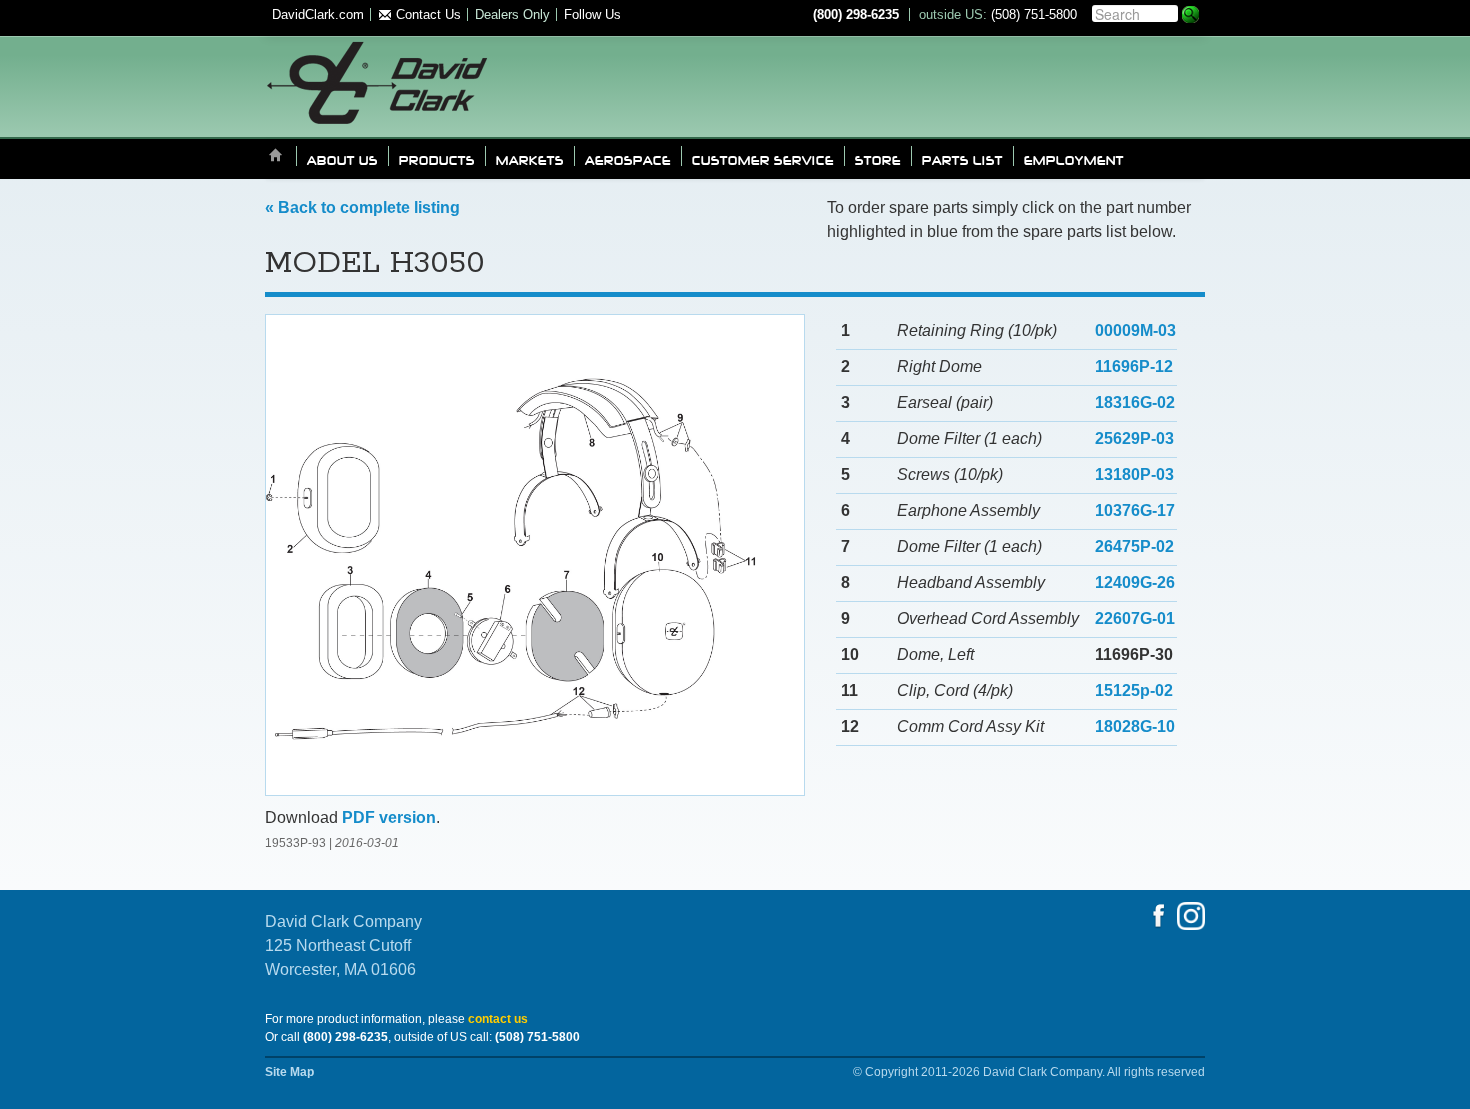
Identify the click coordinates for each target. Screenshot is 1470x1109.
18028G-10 (1135, 726)
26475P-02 (1134, 546)
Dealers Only (512, 14)
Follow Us (592, 14)
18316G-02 (1135, 402)
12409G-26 (1135, 582)
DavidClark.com (318, 14)
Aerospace (628, 159)
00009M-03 (1135, 330)
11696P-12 (1134, 366)
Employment (1074, 159)
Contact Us (426, 14)
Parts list (962, 159)
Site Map (289, 1072)
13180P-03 (1134, 474)
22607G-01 (1135, 618)
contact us (498, 1019)
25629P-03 (1134, 438)
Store (878, 159)
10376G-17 (1135, 510)
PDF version (389, 817)
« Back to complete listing (362, 207)
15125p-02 (1134, 690)
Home (276, 156)
